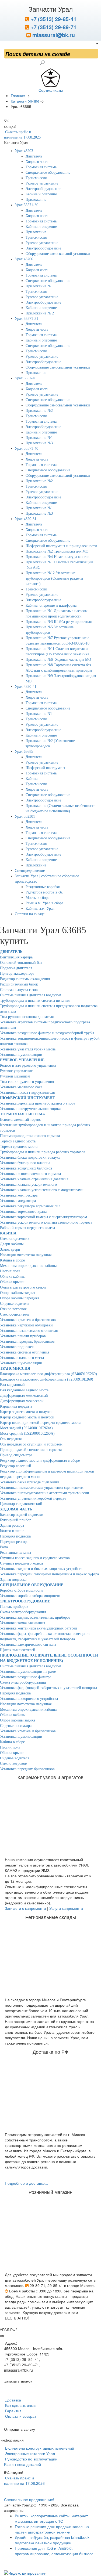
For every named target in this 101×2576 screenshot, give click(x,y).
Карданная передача (16, 1406)
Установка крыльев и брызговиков (28, 1320)
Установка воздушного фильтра (26, 1677)
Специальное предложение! (29, 2499)
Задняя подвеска (13, 1580)
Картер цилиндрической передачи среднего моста (40, 1423)
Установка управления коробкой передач (33, 1498)
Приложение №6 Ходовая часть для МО (58, 660)
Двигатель (34, 156)
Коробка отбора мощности (21, 1590)
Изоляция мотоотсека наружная (26, 1255)
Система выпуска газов (19, 990)
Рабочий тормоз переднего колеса (27, 1228)
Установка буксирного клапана (25, 1163)
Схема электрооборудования (23, 1612)
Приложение (36, 200)
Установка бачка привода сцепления (29, 1482)
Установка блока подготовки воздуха (30, 1157)
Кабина (32, 779)
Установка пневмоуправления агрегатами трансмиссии (45, 1493)
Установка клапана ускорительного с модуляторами (42, 1190)
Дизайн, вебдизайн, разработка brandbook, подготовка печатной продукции (53, 2540)
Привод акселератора (17, 973)
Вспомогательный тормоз (21, 1120)
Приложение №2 (39, 411)
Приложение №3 (39, 443)
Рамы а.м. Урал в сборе (44, 903)
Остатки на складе (30, 914)
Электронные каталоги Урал (29, 2453)
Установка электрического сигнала (28, 1644)
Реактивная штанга (15, 1552)
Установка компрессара (19, 1195)
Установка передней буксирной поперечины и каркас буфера (49, 1574)
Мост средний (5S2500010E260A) (27, 1433)
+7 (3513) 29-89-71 (53, 27)
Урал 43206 (24, 259)
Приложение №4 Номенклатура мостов (58, 557)
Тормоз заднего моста (18, 1141)
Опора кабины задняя (18, 1293)
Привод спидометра (16, 1455)
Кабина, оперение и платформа (51, 605)
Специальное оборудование (48, 172)
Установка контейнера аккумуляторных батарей (39, 1628)
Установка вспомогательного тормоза (30, 1174)
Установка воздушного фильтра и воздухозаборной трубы (47, 1033)
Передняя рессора (14, 1542)
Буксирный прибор (16, 1520)
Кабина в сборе (12, 1260)
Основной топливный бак (21, 963)
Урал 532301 (25, 816)
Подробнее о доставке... (26, 2183)
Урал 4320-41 (26, 687)
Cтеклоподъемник (15, 1239)
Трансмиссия (36, 178)
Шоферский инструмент (45, 768)
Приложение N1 (39, 714)
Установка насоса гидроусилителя (27, 1092)
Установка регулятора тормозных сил (30, 1206)
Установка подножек (17, 1347)
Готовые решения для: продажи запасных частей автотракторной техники (52, 2529)
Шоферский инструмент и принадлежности (61, 546)
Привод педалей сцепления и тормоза (31, 1450)
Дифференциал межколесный (24, 1396)
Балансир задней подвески (22, 1515)
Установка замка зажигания (22, 1623)
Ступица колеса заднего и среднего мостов (35, 1558)
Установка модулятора (18, 1201)
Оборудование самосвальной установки (58, 254)
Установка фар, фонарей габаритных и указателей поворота (48, 1688)
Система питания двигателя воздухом (31, 995)
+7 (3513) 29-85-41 (53, 19)
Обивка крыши (12, 1282)
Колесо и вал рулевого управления (28, 1065)
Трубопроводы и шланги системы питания (35, 1000)
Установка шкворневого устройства (29, 1699)
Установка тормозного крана (23, 1212)
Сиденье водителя (15, 1304)
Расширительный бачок (19, 984)
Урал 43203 (24, 151)
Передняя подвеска (15, 1536)
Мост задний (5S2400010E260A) (26, 1428)
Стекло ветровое (13, 1309)
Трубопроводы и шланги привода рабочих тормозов (43, 1152)
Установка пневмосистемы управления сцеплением (42, 1488)
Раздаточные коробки (43, 887)
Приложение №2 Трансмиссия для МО (57, 551)
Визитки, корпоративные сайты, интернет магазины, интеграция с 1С (51, 2518)
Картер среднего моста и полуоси (27, 1417)
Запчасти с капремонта (25, 1908)
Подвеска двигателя (16, 968)
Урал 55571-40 (27, 448)
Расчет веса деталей (22, 2464)
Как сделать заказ (20, 2405)
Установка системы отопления (25, 1352)
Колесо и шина (12, 1531)
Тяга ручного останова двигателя (27, 1017)
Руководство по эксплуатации (31, 2459)
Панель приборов (14, 1607)
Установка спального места (22, 1358)
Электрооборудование (43, 189)
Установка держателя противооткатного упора (38, 1103)
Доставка (13, 2400)
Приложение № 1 (40, 286)
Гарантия (13, 2411)
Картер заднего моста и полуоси (26, 1412)
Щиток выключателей (18, 1650)
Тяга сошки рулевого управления (27, 1082)
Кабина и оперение (41, 194)
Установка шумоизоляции (21, 1055)
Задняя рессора (12, 1525)
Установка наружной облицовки (26, 1325)
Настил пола (10, 1271)
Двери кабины (12, 1244)
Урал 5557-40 (26, 378)
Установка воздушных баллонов (26, 1168)
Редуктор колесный (16, 1466)
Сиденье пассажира (16, 1726)
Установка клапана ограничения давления (34, 1179)
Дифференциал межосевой (22, 1401)
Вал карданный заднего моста (24, 1390)
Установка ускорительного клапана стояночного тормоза (46, 1222)
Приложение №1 (39, 438)
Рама (4, 1547)
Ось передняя (11, 1439)
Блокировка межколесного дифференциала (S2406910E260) (48, 1374)
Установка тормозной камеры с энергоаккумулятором (43, 1217)
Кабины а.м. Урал (40, 908)
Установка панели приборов (23, 1336)
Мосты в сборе (37, 898)
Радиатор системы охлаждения (25, 979)
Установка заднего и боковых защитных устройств (41, 1569)
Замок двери (10, 1249)
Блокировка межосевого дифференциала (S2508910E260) (47, 1379)
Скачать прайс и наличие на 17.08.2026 (24, 2480)
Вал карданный (12, 1385)
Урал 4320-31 (26, 519)
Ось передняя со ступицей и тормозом (31, 1444)
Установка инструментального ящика (30, 1109)
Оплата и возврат (20, 2416)
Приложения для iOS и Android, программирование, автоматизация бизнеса (54, 2551)
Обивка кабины (13, 1276)
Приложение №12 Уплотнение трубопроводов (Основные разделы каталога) (54, 578)
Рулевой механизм (15, 1076)
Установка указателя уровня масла (28, 1049)
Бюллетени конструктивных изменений (39, 2448)
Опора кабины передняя (20, 1298)
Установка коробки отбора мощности (30, 1596)
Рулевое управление (42, 183)
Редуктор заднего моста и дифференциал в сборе (40, 1460)
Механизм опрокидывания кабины (28, 1266)
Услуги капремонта (66, 1908)
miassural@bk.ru (53, 35)
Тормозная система (41, 167)
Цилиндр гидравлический (21, 1504)
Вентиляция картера (16, 957)
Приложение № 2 (40, 313)
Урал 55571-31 (27, 319)
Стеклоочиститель (15, 1314)
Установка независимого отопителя (29, 1331)
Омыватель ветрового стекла (23, 1287)
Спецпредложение (30, 871)
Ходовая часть (37, 162)
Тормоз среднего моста (19, 1147)
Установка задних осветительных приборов (35, 1617)
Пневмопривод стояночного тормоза (30, 1136)
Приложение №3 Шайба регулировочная (59, 622)
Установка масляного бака (21, 1087)
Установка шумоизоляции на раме (28, 1672)
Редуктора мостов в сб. (44, 892)
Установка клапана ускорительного (28, 1184)
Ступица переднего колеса (21, 1563)
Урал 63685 (24, 752)
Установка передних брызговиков (27, 1341)
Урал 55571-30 (27, 205)
